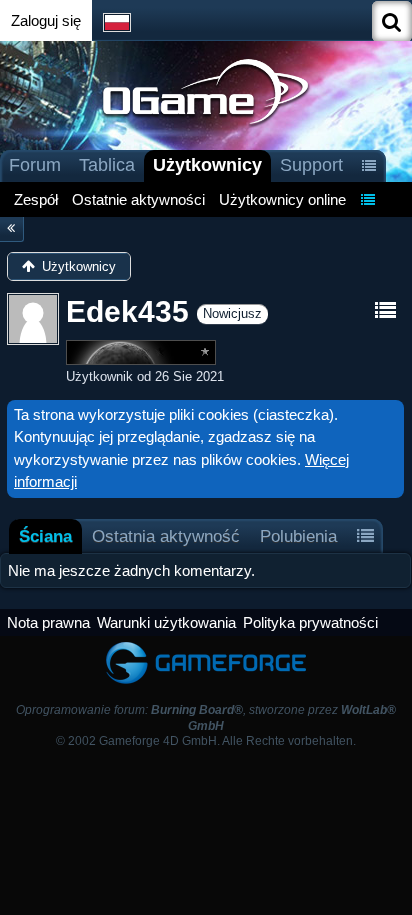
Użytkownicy (207, 165)
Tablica (107, 165)
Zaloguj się (46, 20)
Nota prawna (48, 622)
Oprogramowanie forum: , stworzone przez (206, 717)
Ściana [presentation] (45, 536)
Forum (35, 165)
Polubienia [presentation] (298, 536)
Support (311, 165)
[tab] (45, 536)
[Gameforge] (206, 645)
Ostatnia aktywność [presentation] (166, 536)
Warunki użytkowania (166, 622)
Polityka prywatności (310, 622)
